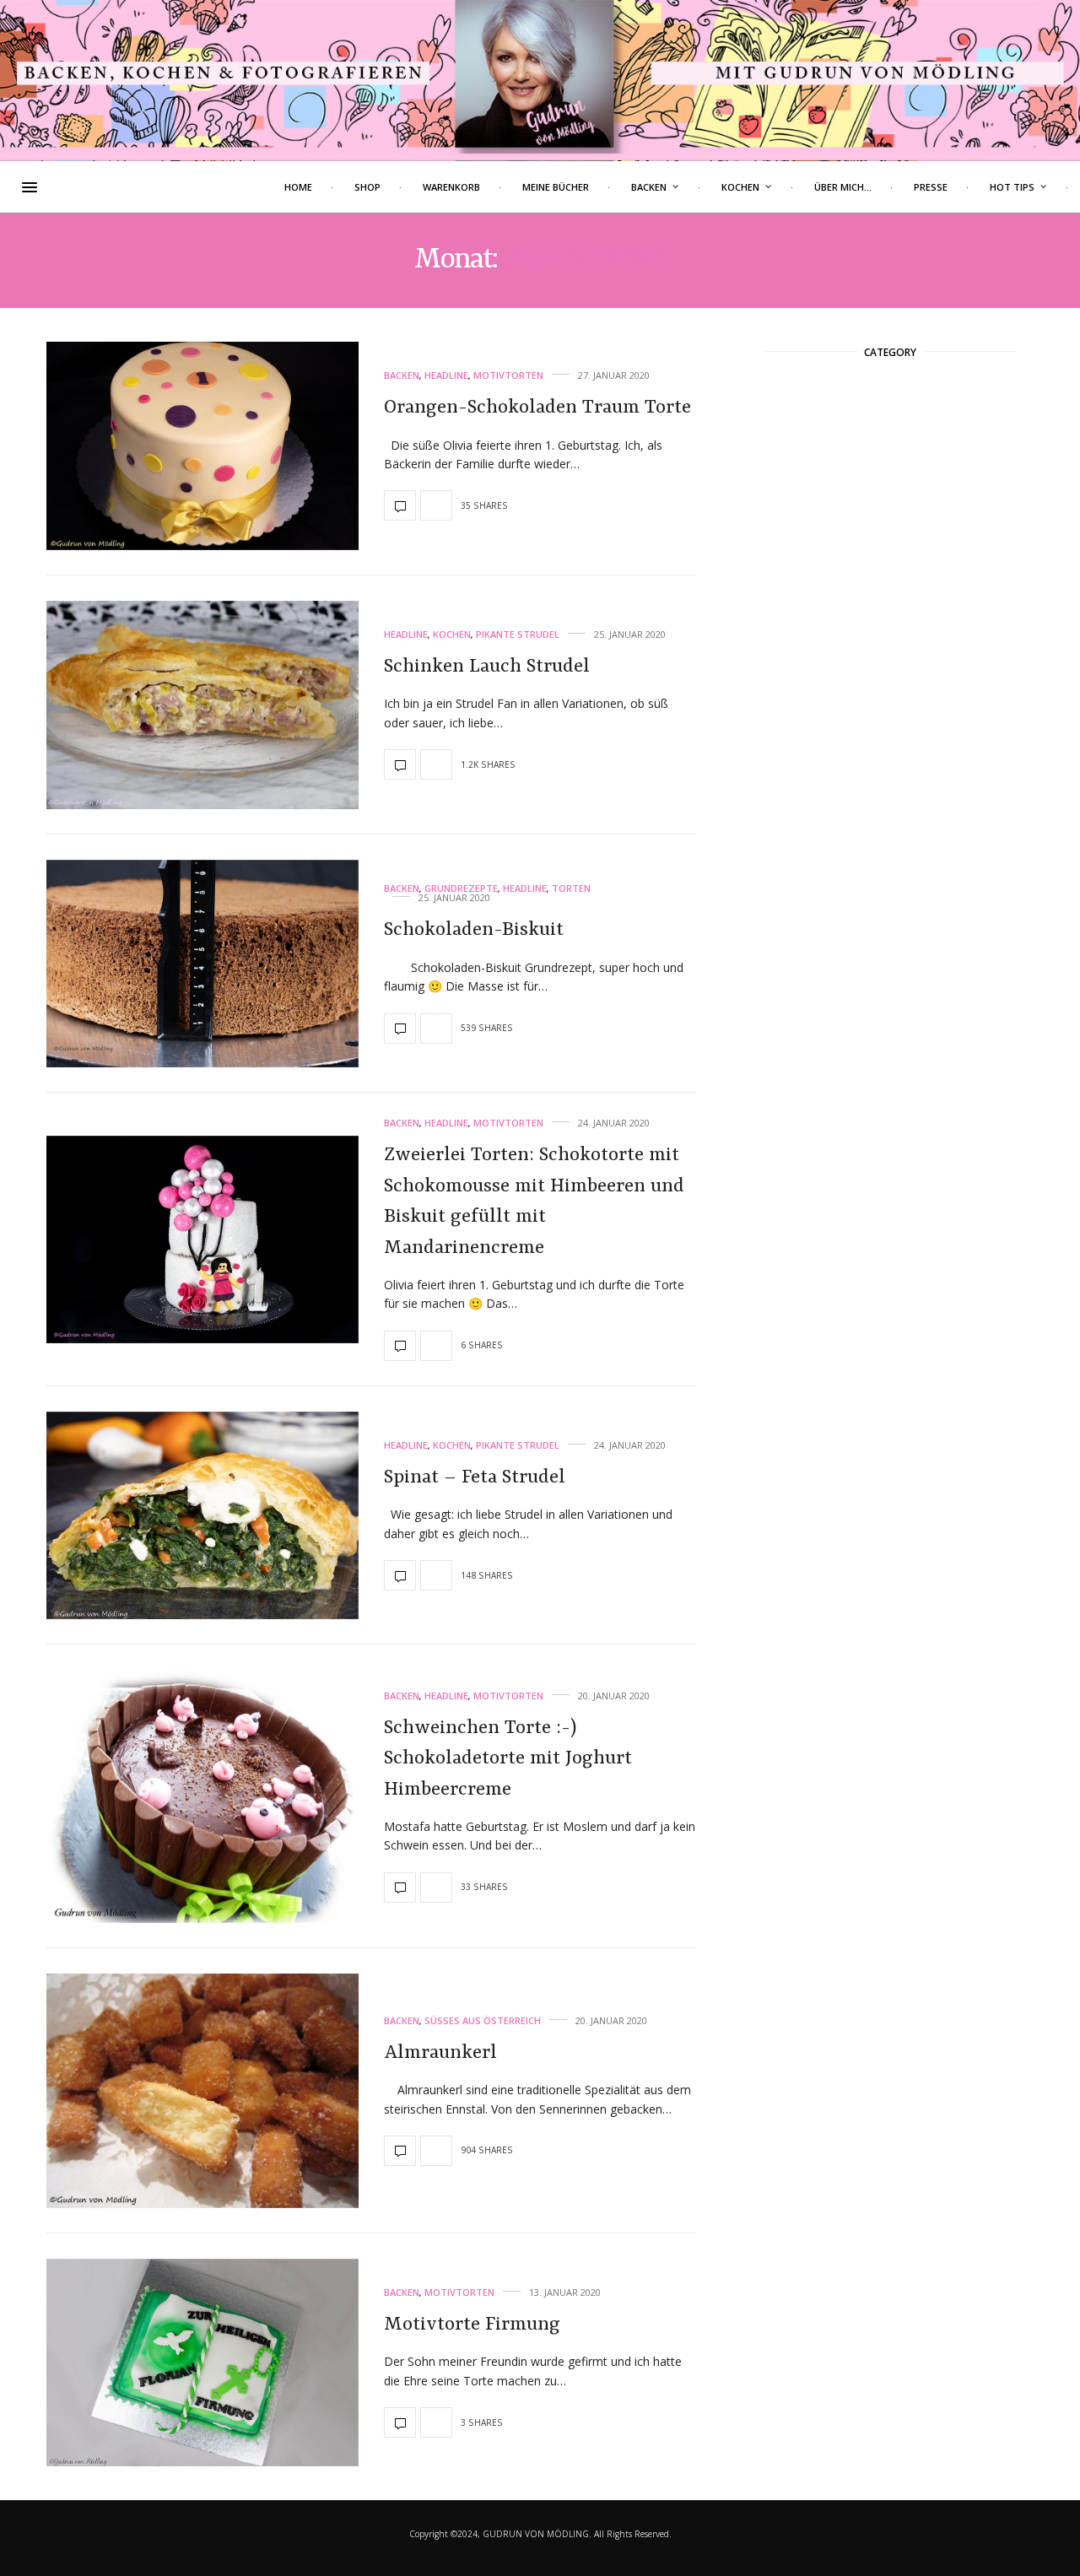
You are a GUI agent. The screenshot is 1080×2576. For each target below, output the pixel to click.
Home (298, 187)
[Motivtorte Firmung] (202, 2363)
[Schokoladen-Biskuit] (202, 964)
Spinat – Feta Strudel (475, 1477)
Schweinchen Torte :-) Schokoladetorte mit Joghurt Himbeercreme (508, 1759)
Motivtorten (508, 375)
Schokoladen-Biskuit (474, 930)
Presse (931, 187)
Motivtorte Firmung (472, 2325)
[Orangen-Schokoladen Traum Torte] (202, 446)
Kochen (740, 187)
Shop (367, 187)
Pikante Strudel (518, 634)
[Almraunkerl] (202, 2091)
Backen (649, 187)
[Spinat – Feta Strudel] (202, 1516)
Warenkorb (451, 187)
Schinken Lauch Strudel (487, 667)
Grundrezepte (461, 888)
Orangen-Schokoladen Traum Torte (537, 408)
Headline (446, 375)
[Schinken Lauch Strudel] (202, 705)
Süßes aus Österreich (483, 2020)
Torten (571, 888)
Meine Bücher (556, 187)
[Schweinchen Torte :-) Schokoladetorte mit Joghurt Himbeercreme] (202, 1796)
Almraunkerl (440, 2053)
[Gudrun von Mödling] (540, 80)
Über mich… (843, 187)
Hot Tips (1012, 187)
